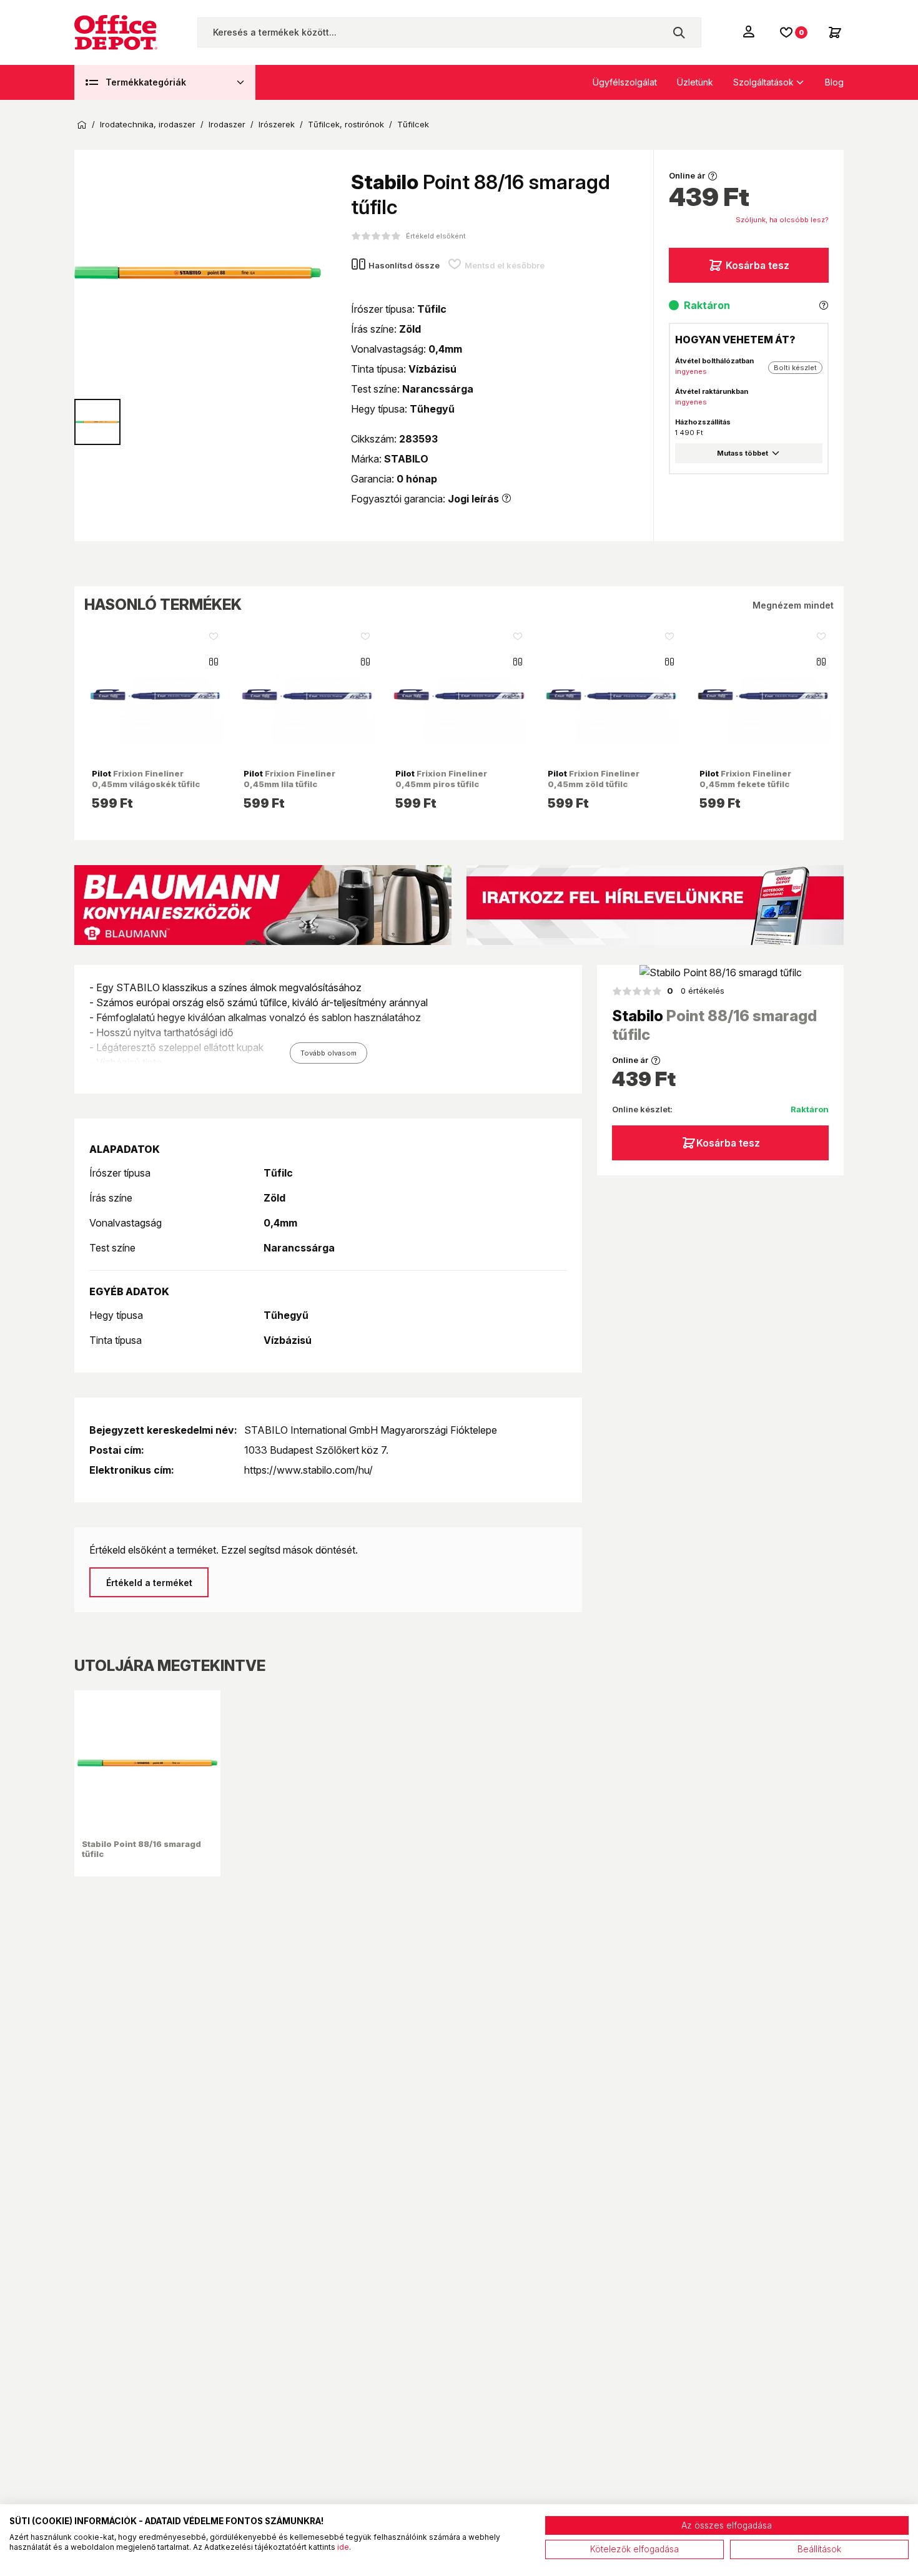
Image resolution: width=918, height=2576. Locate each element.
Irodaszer (227, 125)
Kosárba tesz (758, 265)
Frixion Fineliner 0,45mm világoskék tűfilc (146, 778)
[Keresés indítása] (679, 32)
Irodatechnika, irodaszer (148, 125)
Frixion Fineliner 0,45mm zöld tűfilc (594, 778)
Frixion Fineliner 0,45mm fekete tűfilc (745, 778)
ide (343, 2547)
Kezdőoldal (82, 125)
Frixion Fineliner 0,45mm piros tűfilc (441, 778)
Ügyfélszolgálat (625, 82)
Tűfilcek (413, 125)
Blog (834, 82)
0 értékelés (696, 991)
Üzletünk (695, 82)
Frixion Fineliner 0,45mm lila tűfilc (289, 778)
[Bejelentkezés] (750, 31)
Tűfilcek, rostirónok (346, 125)
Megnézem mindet (793, 605)
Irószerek (277, 125)
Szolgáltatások (763, 82)
